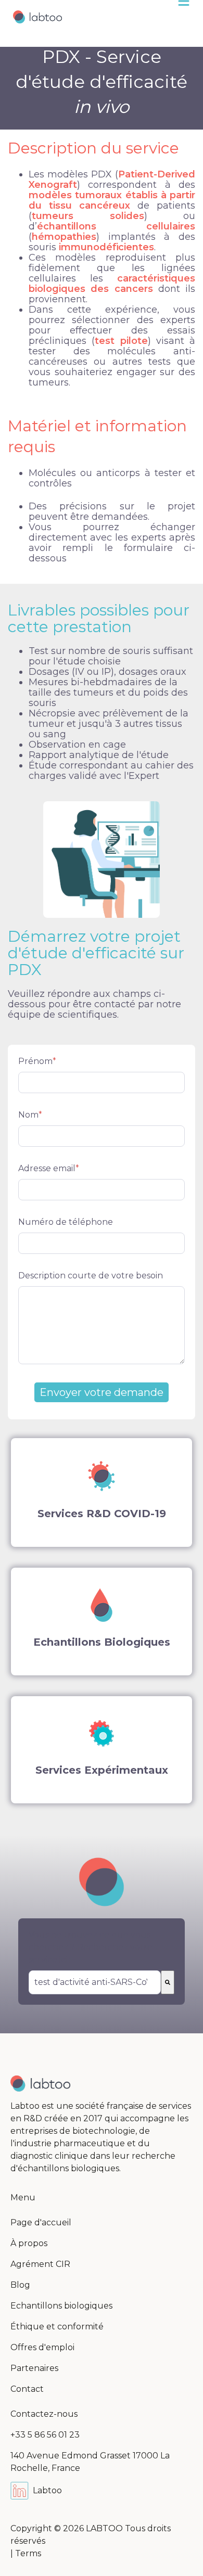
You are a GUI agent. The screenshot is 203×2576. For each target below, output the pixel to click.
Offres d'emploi (42, 2347)
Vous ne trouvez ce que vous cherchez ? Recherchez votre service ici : (91, 1947)
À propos (29, 2243)
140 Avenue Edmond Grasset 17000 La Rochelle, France (90, 2462)
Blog (20, 2285)
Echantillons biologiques (61, 2306)
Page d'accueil (41, 2222)
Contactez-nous (44, 2414)
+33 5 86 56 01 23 (45, 2435)
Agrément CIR (40, 2264)
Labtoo (47, 2490)
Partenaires (34, 2368)
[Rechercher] (168, 1982)
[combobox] (95, 1982)
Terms (28, 2553)
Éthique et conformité (57, 2327)
